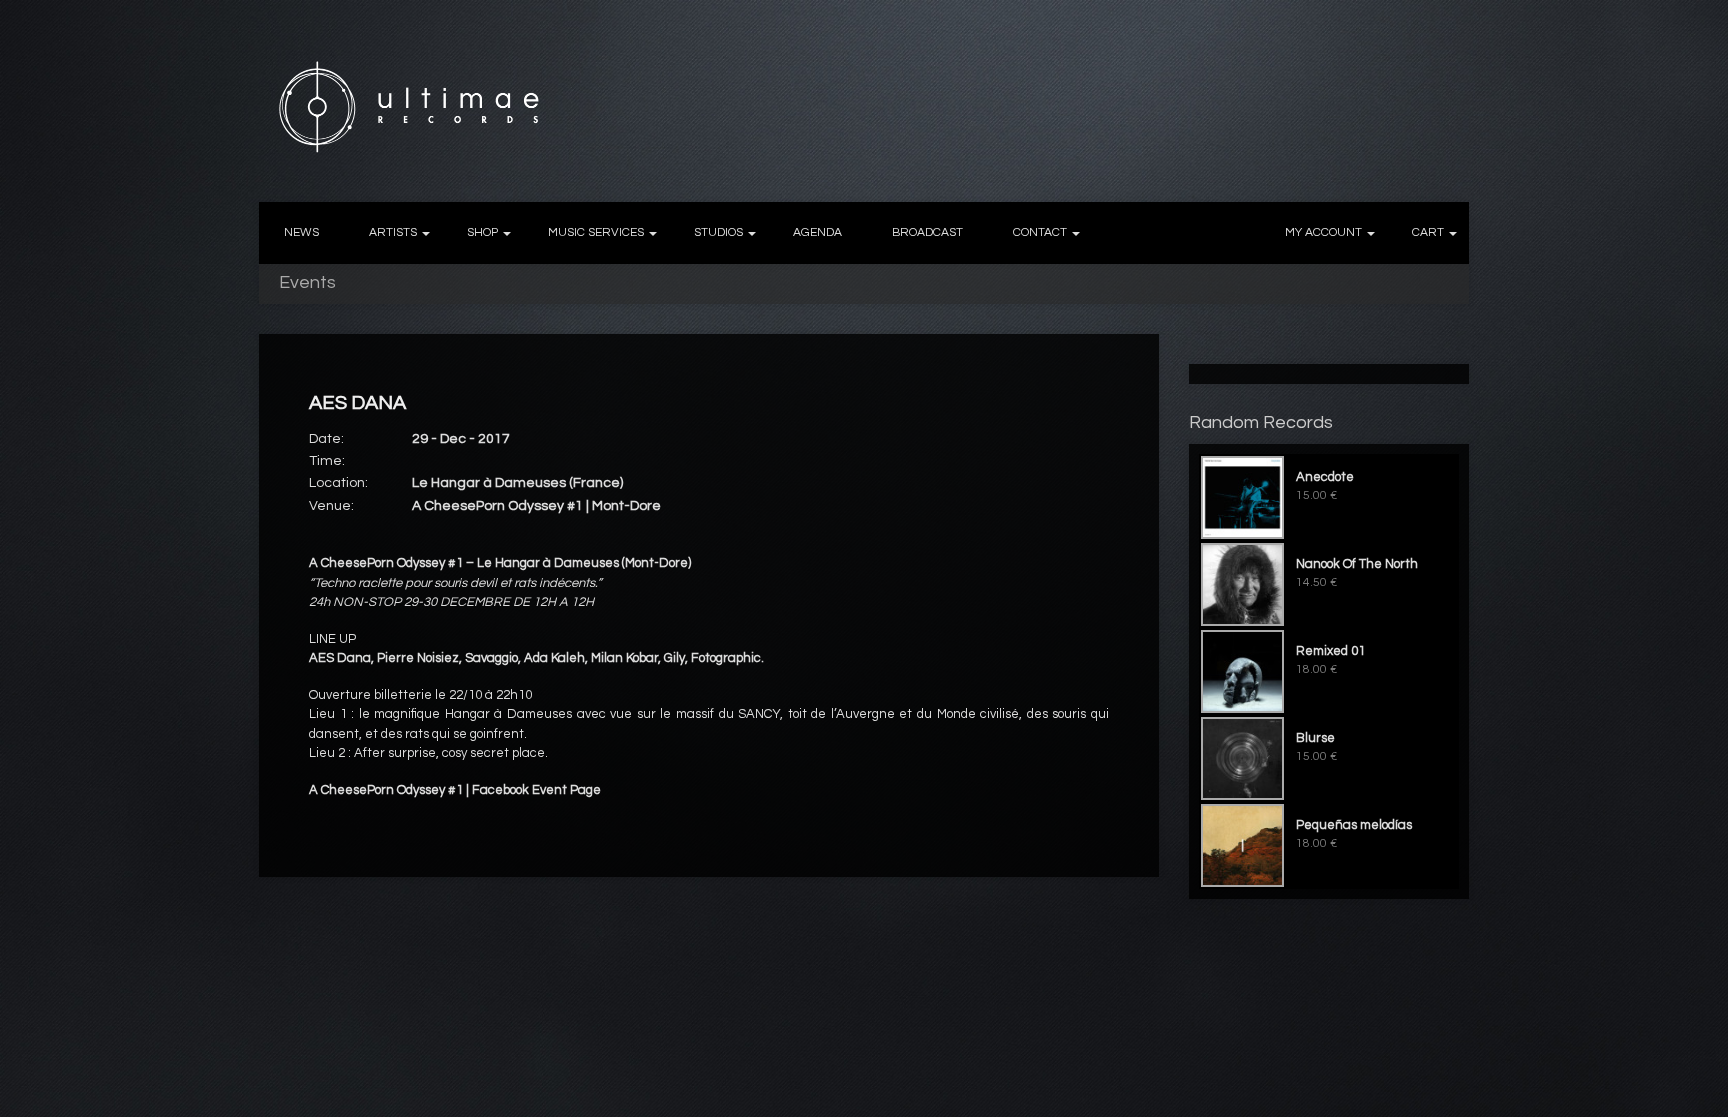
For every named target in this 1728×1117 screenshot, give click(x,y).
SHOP (482, 232)
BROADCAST (927, 232)
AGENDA (817, 232)
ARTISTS (393, 232)
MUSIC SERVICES (596, 232)
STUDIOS (718, 232)
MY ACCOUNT (1323, 232)
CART (1428, 232)
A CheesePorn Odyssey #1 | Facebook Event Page (455, 790)
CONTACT (1040, 232)
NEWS (301, 232)
